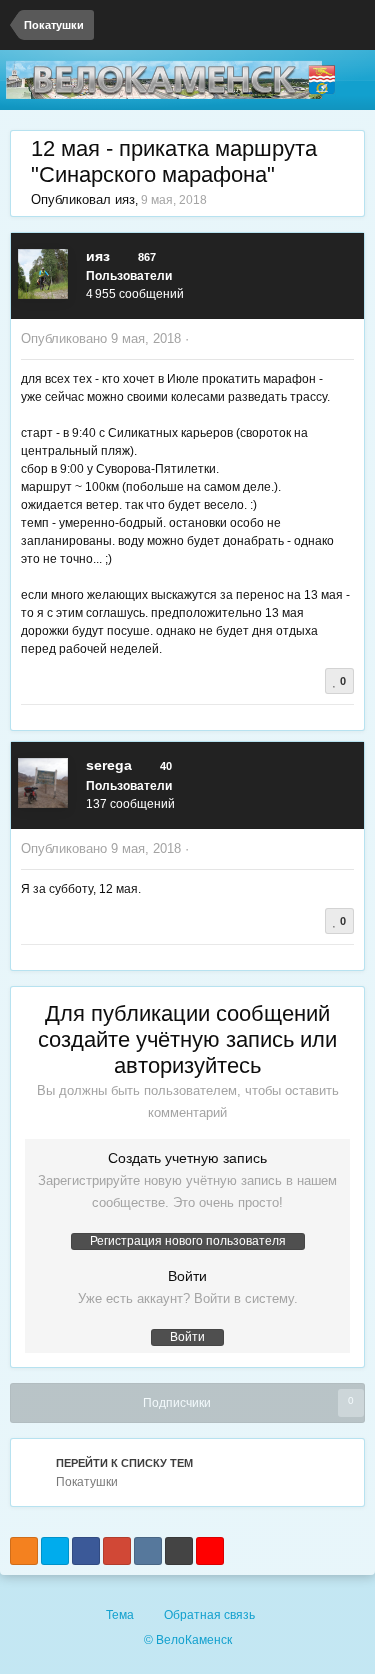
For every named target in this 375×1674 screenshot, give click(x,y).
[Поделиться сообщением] (349, 338)
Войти (187, 1337)
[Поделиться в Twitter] (55, 1551)
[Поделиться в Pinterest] (210, 1551)
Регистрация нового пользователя (188, 1241)
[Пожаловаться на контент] (198, 338)
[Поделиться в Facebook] (86, 1551)
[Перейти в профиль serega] (43, 783)
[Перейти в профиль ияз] (43, 274)
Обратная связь (209, 1615)
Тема (121, 1615)
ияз (125, 199)
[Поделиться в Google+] (117, 1551)
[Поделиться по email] (179, 1551)
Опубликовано (101, 338)
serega (109, 765)
